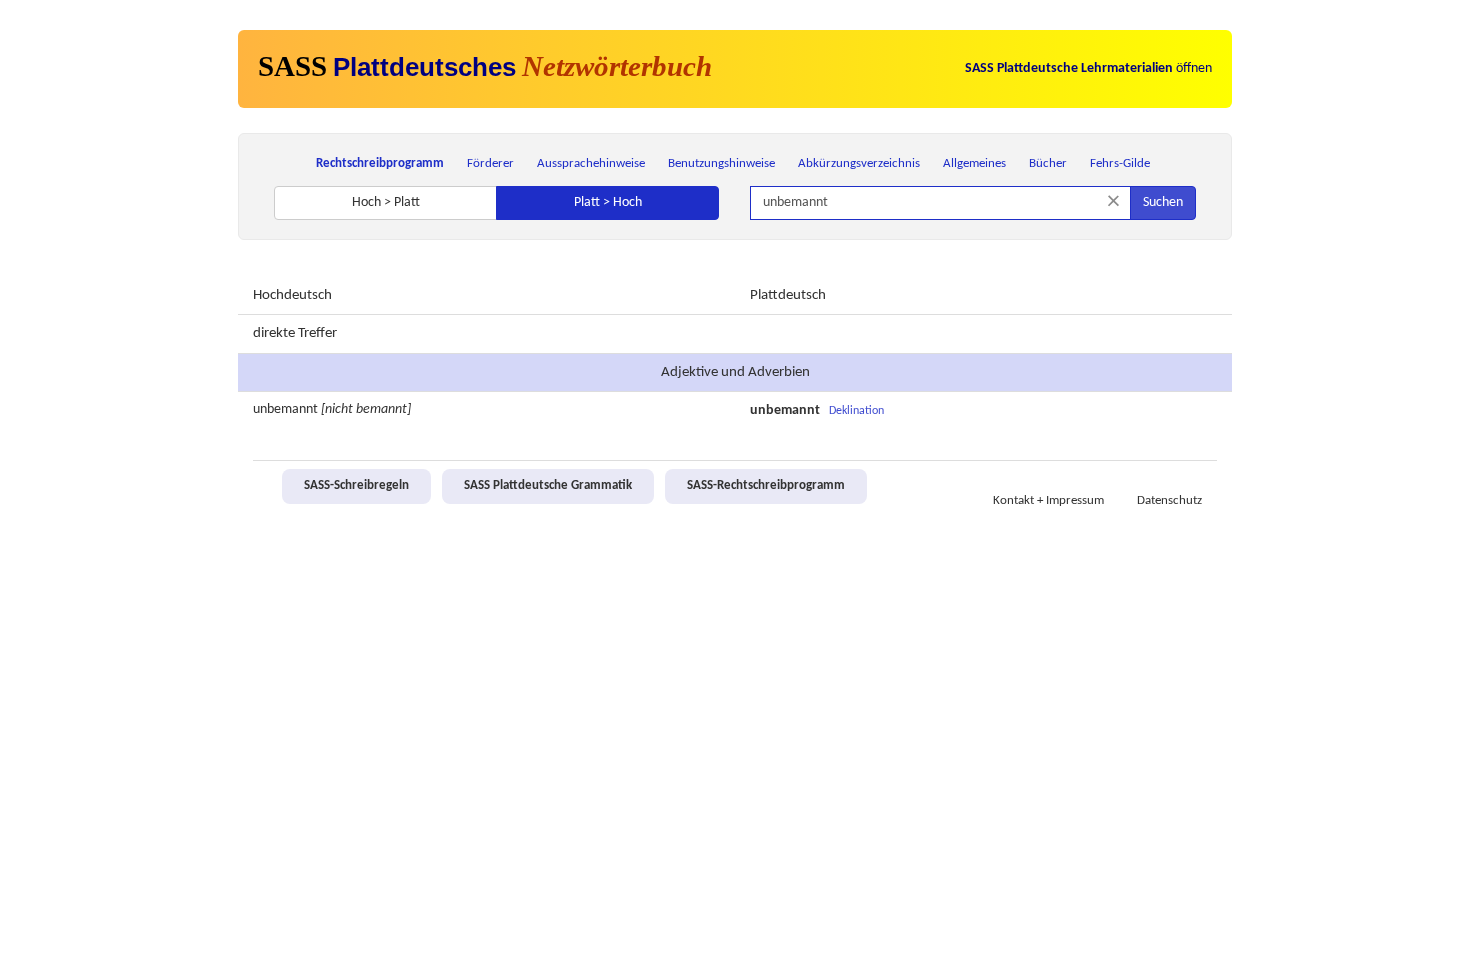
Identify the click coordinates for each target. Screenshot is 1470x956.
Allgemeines (974, 163)
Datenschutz (1169, 501)
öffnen (1088, 68)
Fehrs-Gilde (1120, 163)
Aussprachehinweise (591, 163)
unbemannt (285, 409)
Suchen (1163, 202)
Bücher (1048, 163)
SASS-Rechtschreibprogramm (766, 486)
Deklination (856, 411)
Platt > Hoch (608, 202)
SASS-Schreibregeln (356, 486)
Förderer (490, 163)
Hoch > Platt (386, 202)
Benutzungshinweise (721, 163)
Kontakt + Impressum (1048, 501)
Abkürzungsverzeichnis (859, 163)
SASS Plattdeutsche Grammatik (548, 486)
